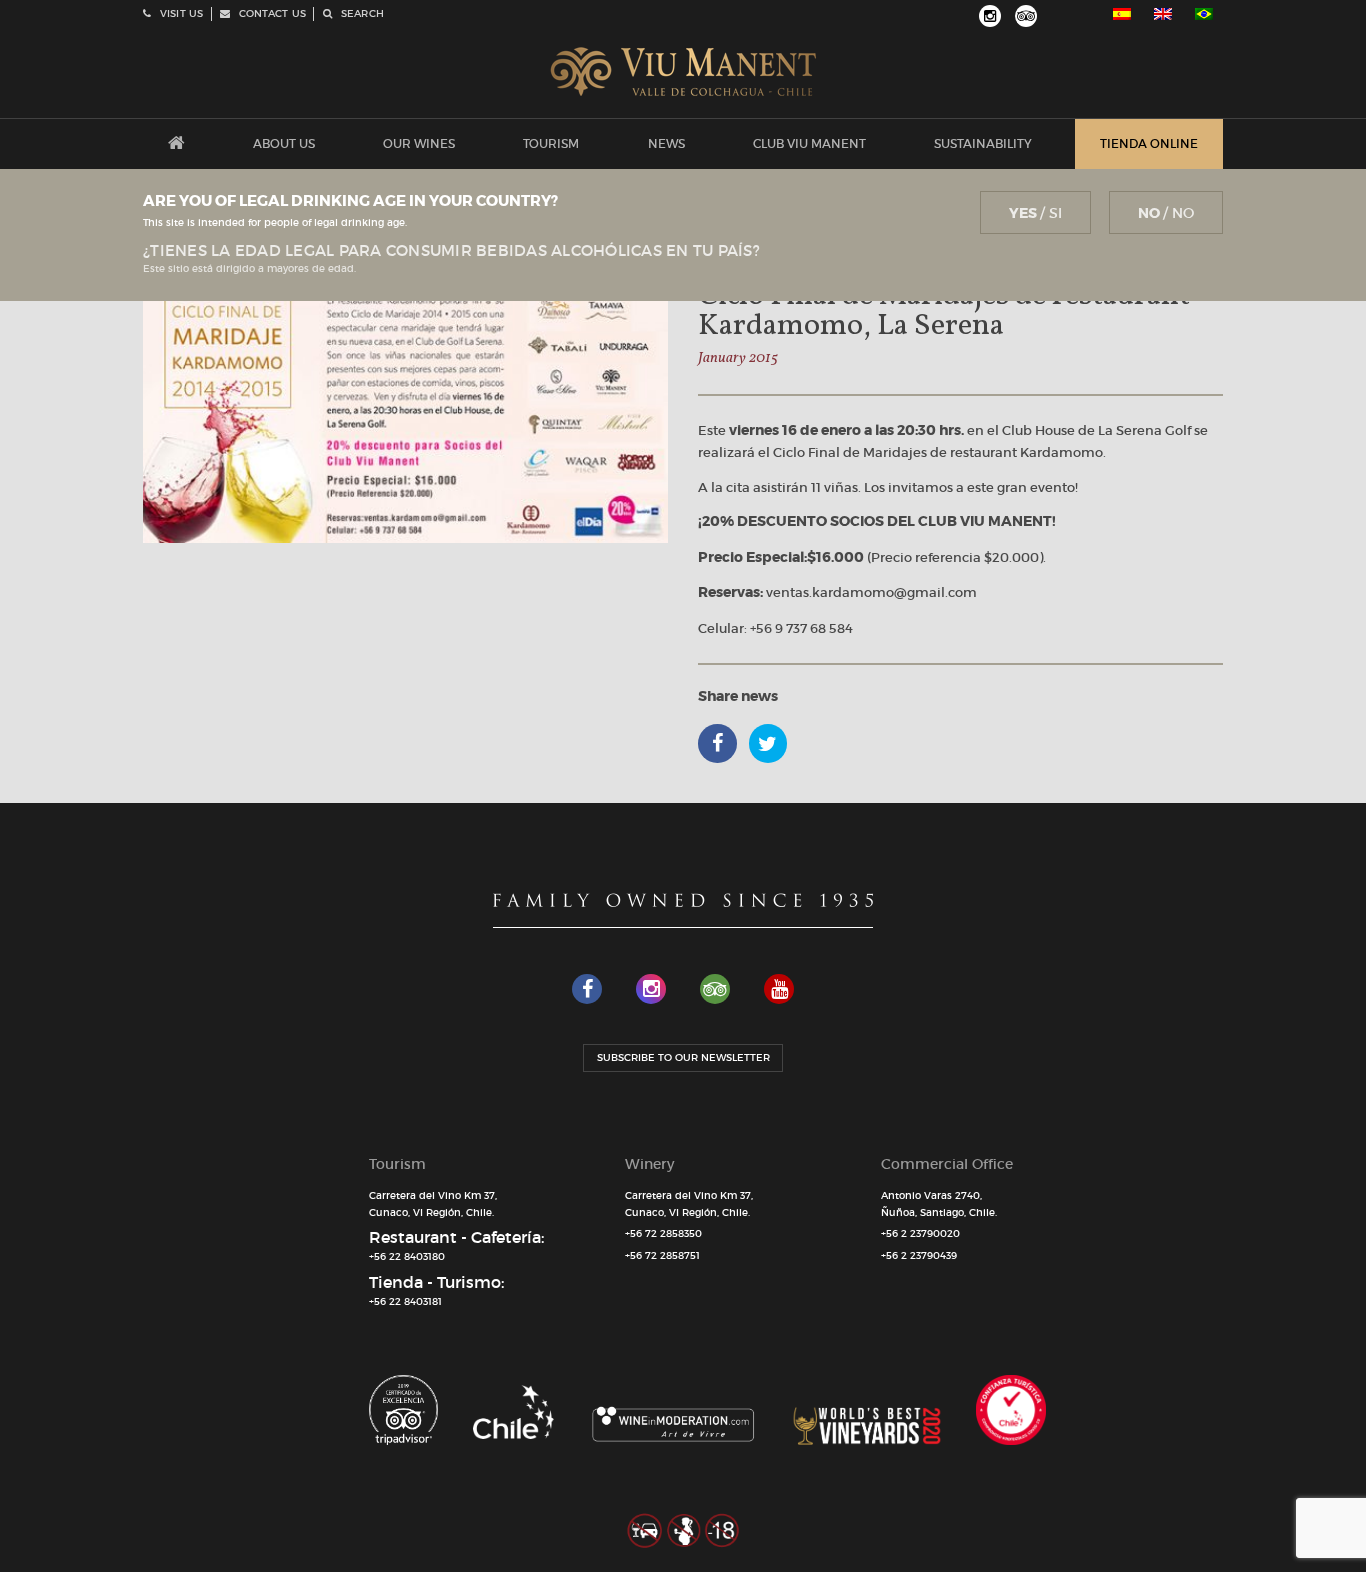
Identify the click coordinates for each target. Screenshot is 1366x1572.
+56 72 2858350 (663, 1233)
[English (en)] (1163, 14)
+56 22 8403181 (405, 1301)
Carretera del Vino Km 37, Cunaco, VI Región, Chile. (433, 1204)
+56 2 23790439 (919, 1255)
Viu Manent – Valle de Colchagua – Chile (683, 72)
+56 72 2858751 (662, 1255)
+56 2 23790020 (920, 1233)
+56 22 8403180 (407, 1256)
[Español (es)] (1122, 14)
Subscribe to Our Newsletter (683, 1057)
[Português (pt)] (1204, 14)
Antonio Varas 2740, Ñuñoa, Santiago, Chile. (939, 1204)
